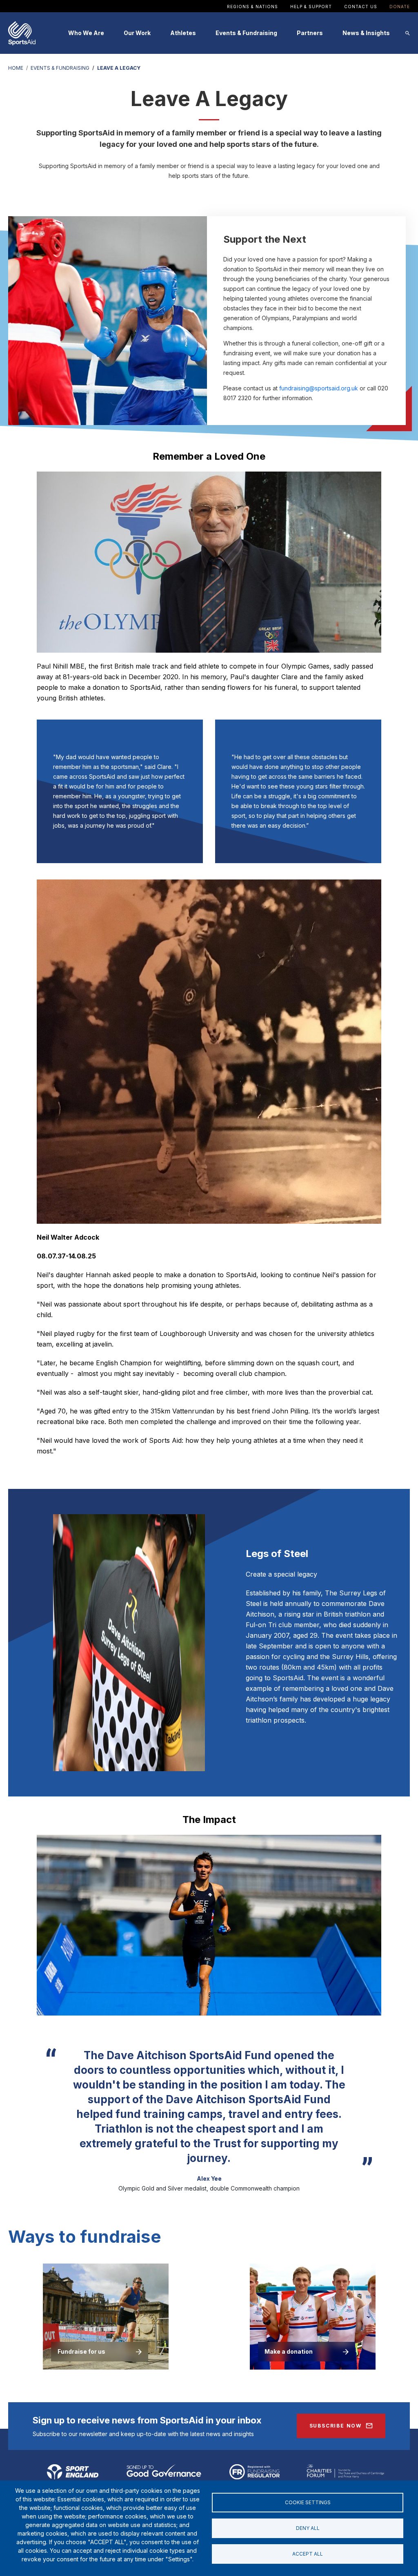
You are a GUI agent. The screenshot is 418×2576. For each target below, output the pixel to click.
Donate (400, 7)
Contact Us (361, 7)
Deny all (308, 2528)
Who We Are (86, 33)
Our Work (137, 33)
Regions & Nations (252, 7)
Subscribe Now (336, 2426)
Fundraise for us (81, 2351)
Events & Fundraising (246, 33)
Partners (310, 33)
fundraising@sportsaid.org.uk (319, 388)
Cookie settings (308, 2502)
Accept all (308, 2554)
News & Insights (366, 33)
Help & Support (311, 7)
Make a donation (289, 2351)
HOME (16, 68)
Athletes (183, 33)
